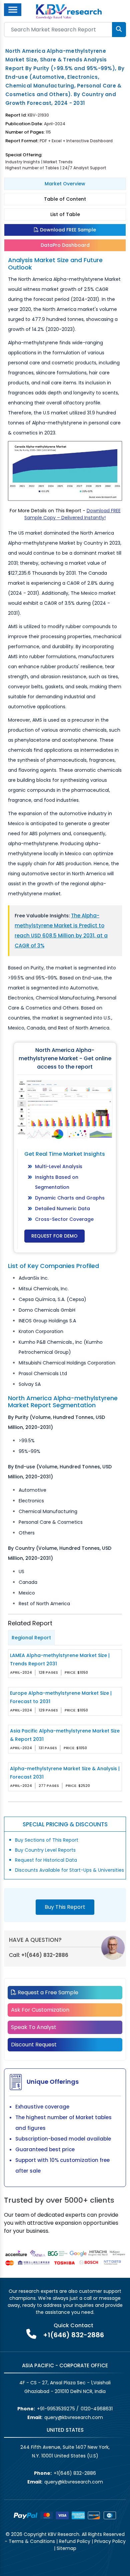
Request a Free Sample (47, 1992)
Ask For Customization (40, 2010)
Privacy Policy (110, 2541)
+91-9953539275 (56, 2409)
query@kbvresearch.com (74, 2417)
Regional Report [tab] (31, 1638)
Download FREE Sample (67, 230)
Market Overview (65, 184)
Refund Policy (75, 2541)
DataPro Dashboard (65, 245)
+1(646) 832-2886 (45, 1955)
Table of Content (65, 199)
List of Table (65, 214)
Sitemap (66, 2548)
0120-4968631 (97, 2409)
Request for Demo (54, 1236)
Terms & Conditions (32, 2541)
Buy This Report (65, 1907)
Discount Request (34, 2045)
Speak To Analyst (34, 2027)
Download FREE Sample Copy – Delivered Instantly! (72, 514)
